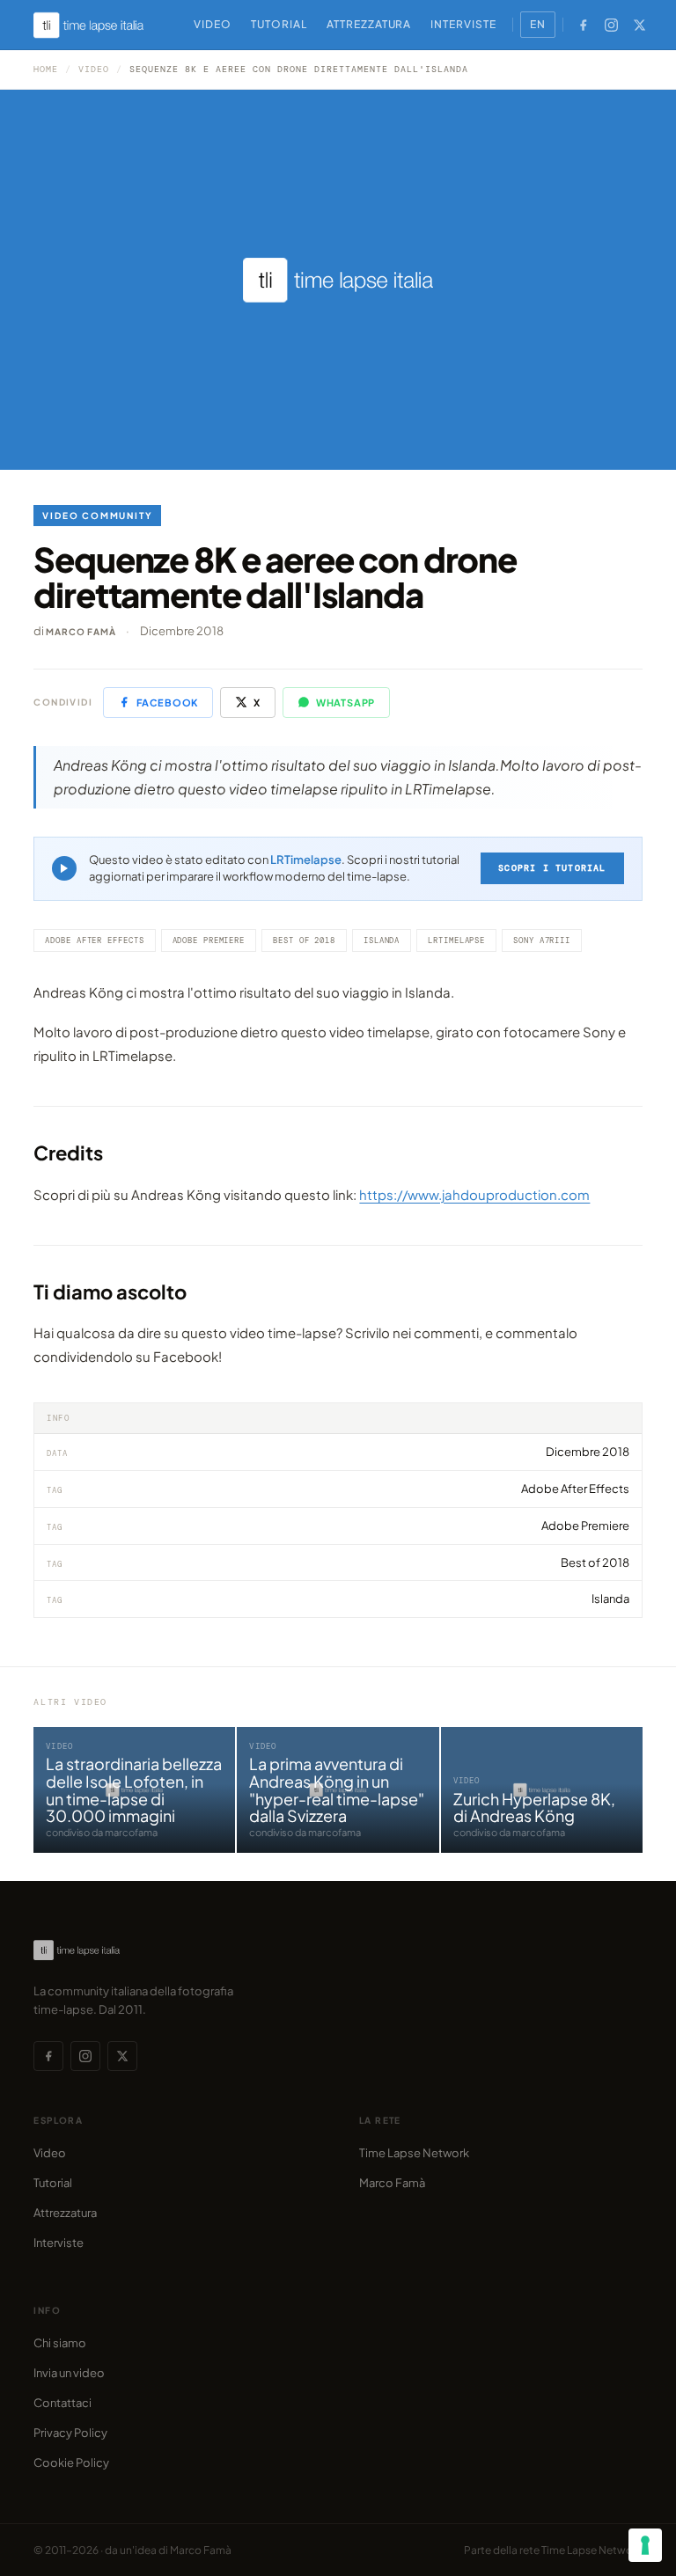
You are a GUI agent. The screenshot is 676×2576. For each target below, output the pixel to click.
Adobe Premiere (209, 940)
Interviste (463, 24)
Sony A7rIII (542, 940)
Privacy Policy (70, 2433)
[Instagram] (612, 25)
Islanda (382, 940)
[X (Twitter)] (640, 25)
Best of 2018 (304, 940)
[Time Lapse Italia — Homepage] (99, 25)
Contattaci (62, 2403)
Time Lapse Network (414, 2153)
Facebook (167, 703)
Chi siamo (60, 2343)
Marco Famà (81, 632)
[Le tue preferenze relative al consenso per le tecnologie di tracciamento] (645, 2545)
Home (46, 69)
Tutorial (279, 24)
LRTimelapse (306, 860)
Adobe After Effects (94, 940)
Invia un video (69, 2373)
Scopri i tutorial (552, 868)
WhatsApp (345, 703)
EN (538, 24)
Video (213, 24)
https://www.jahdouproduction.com (474, 1194)
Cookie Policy (71, 2463)
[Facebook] (584, 25)
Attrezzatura (369, 24)
